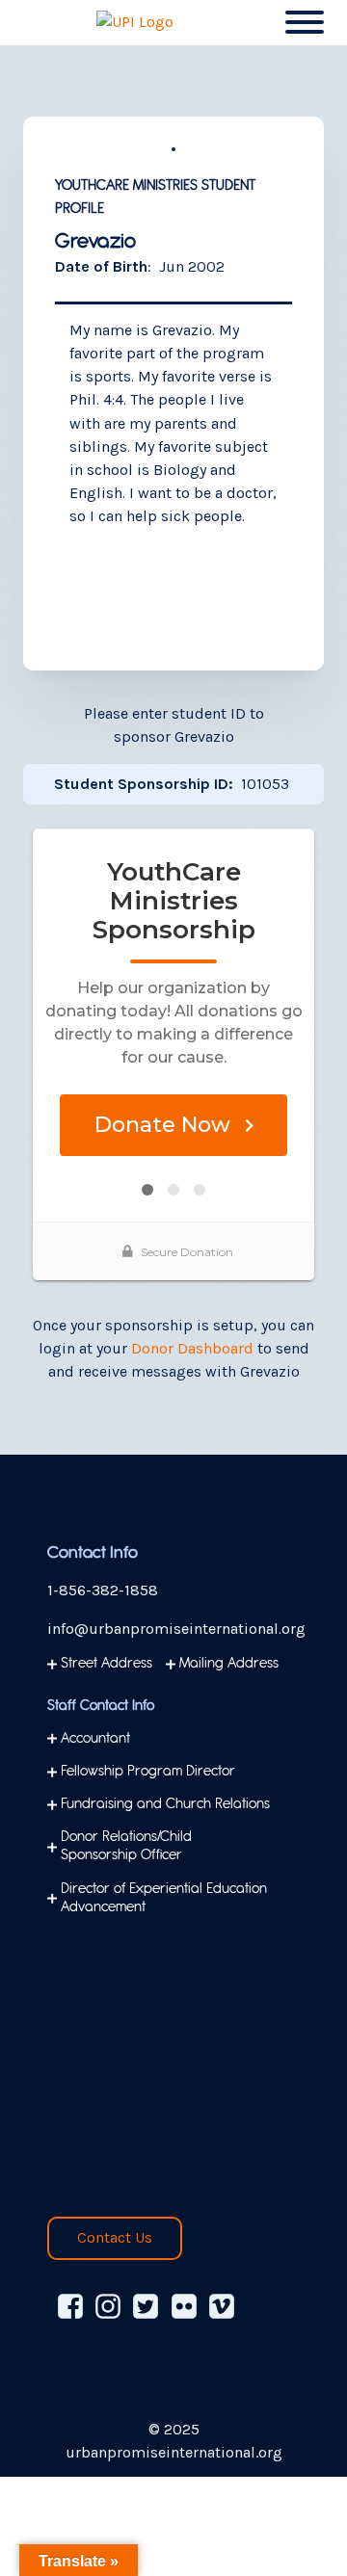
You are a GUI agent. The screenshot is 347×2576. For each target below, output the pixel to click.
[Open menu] (305, 22)
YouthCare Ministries (126, 186)
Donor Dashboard (192, 1348)
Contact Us (115, 2237)
